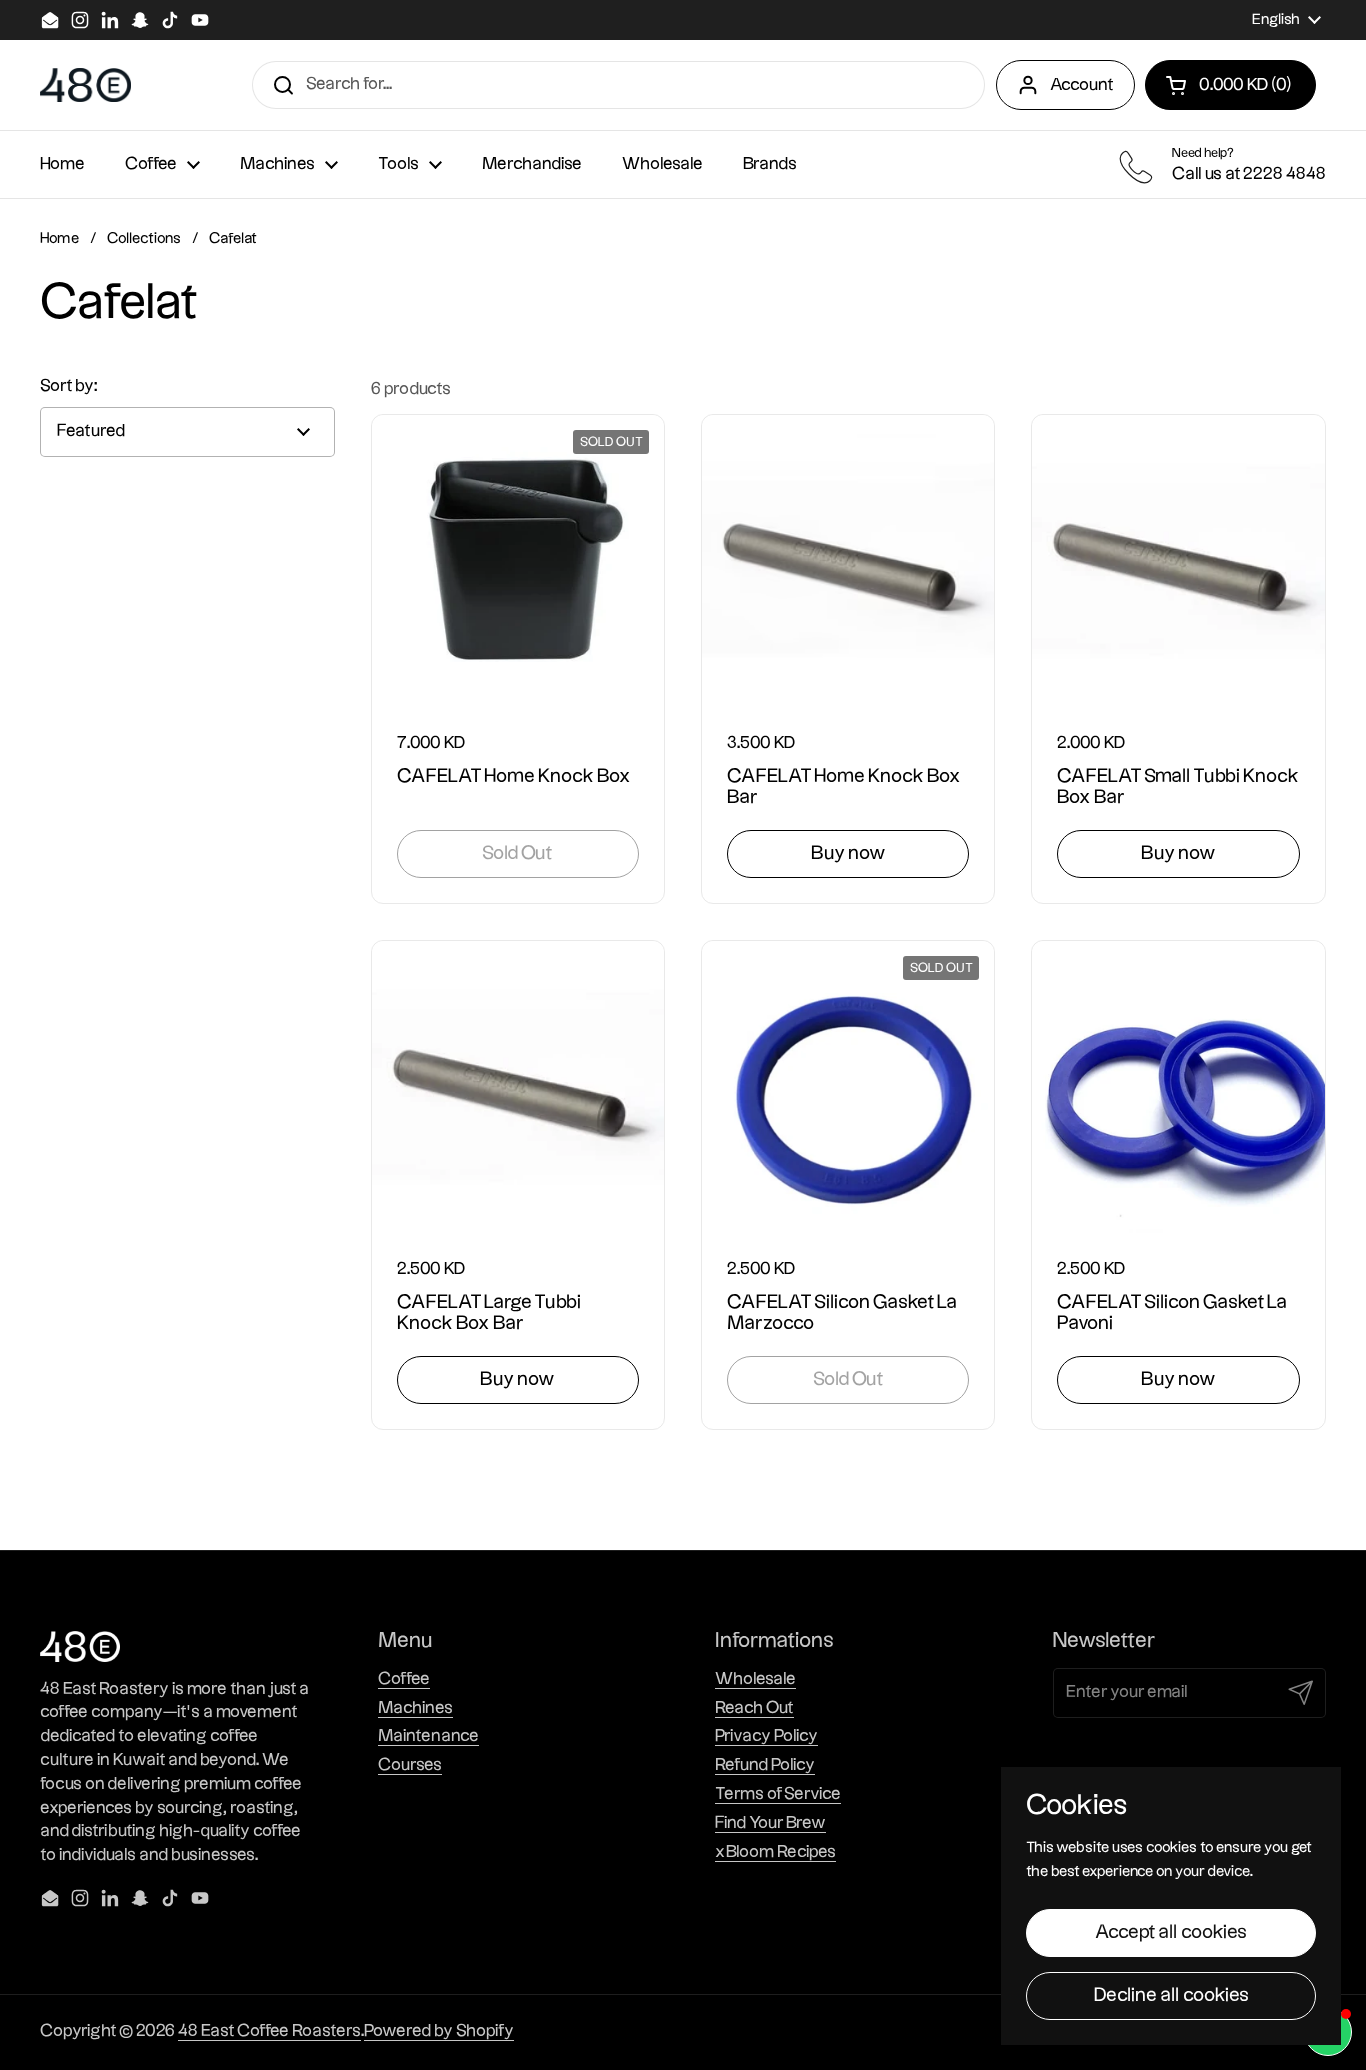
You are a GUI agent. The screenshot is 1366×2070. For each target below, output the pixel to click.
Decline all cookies (1171, 1995)
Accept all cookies (1171, 1932)
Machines (415, 1708)
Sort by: (69, 386)
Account (1082, 85)
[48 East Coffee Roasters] (85, 85)
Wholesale (755, 1679)
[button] (1230, 85)
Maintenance (428, 1736)
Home (59, 238)
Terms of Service (778, 1794)
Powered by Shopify (439, 2031)
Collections (144, 238)
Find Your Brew (770, 1823)
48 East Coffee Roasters (269, 2031)
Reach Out (754, 1708)
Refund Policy (765, 1765)
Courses (410, 1765)
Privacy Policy (766, 1736)
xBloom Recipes (775, 1852)
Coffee (404, 1679)
